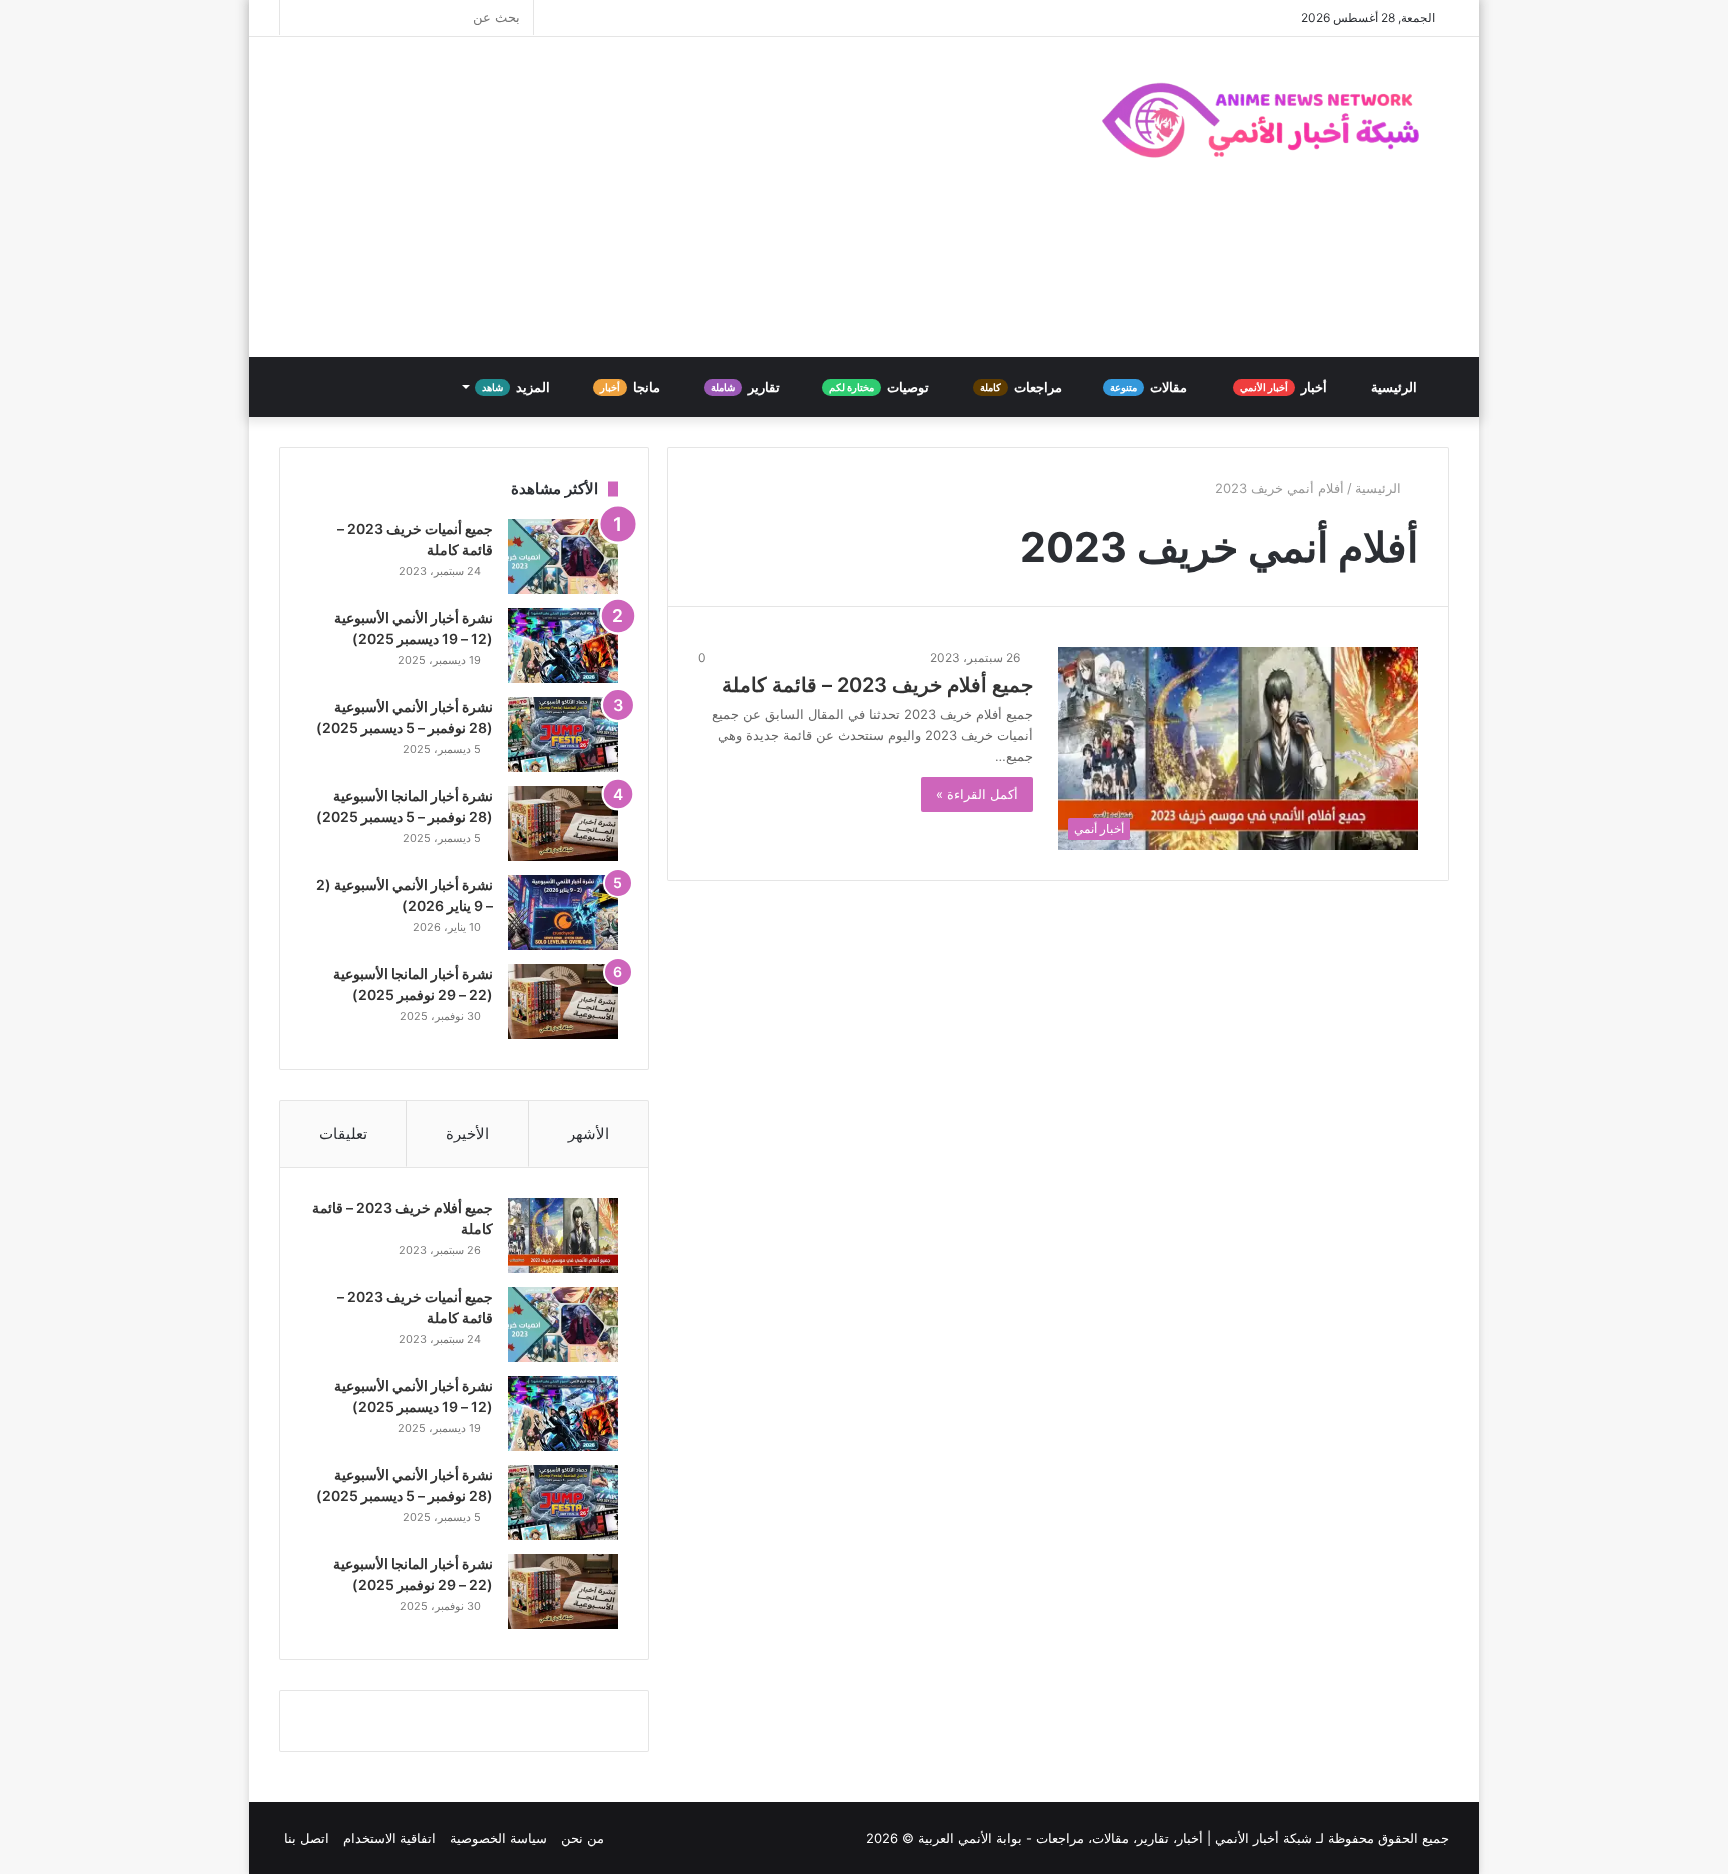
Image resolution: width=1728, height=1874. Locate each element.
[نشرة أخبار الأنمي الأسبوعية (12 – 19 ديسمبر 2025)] (563, 645)
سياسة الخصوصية (498, 1838)
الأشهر (588, 1133)
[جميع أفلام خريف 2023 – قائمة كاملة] (563, 1235)
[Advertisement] (664, 197)
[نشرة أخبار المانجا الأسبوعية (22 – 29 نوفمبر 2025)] (563, 1001)
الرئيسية (1395, 387)
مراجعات (1022, 387)
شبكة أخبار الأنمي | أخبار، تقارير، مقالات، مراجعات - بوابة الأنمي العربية (1115, 1838)
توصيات (880, 387)
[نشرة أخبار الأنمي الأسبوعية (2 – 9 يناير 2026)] (563, 912)
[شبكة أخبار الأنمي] (1264, 119)
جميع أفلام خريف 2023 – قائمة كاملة (877, 685)
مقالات (1150, 387)
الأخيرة (467, 1133)
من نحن (582, 1838)
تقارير (747, 387)
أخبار (1285, 387)
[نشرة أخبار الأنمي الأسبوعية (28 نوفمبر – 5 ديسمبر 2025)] (563, 734)
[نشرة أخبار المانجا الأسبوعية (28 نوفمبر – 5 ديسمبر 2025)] (563, 823)
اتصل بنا (306, 1838)
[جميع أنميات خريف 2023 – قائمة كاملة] (563, 556)
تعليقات (343, 1133)
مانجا (631, 387)
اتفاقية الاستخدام (389, 1838)
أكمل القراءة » (977, 794)
